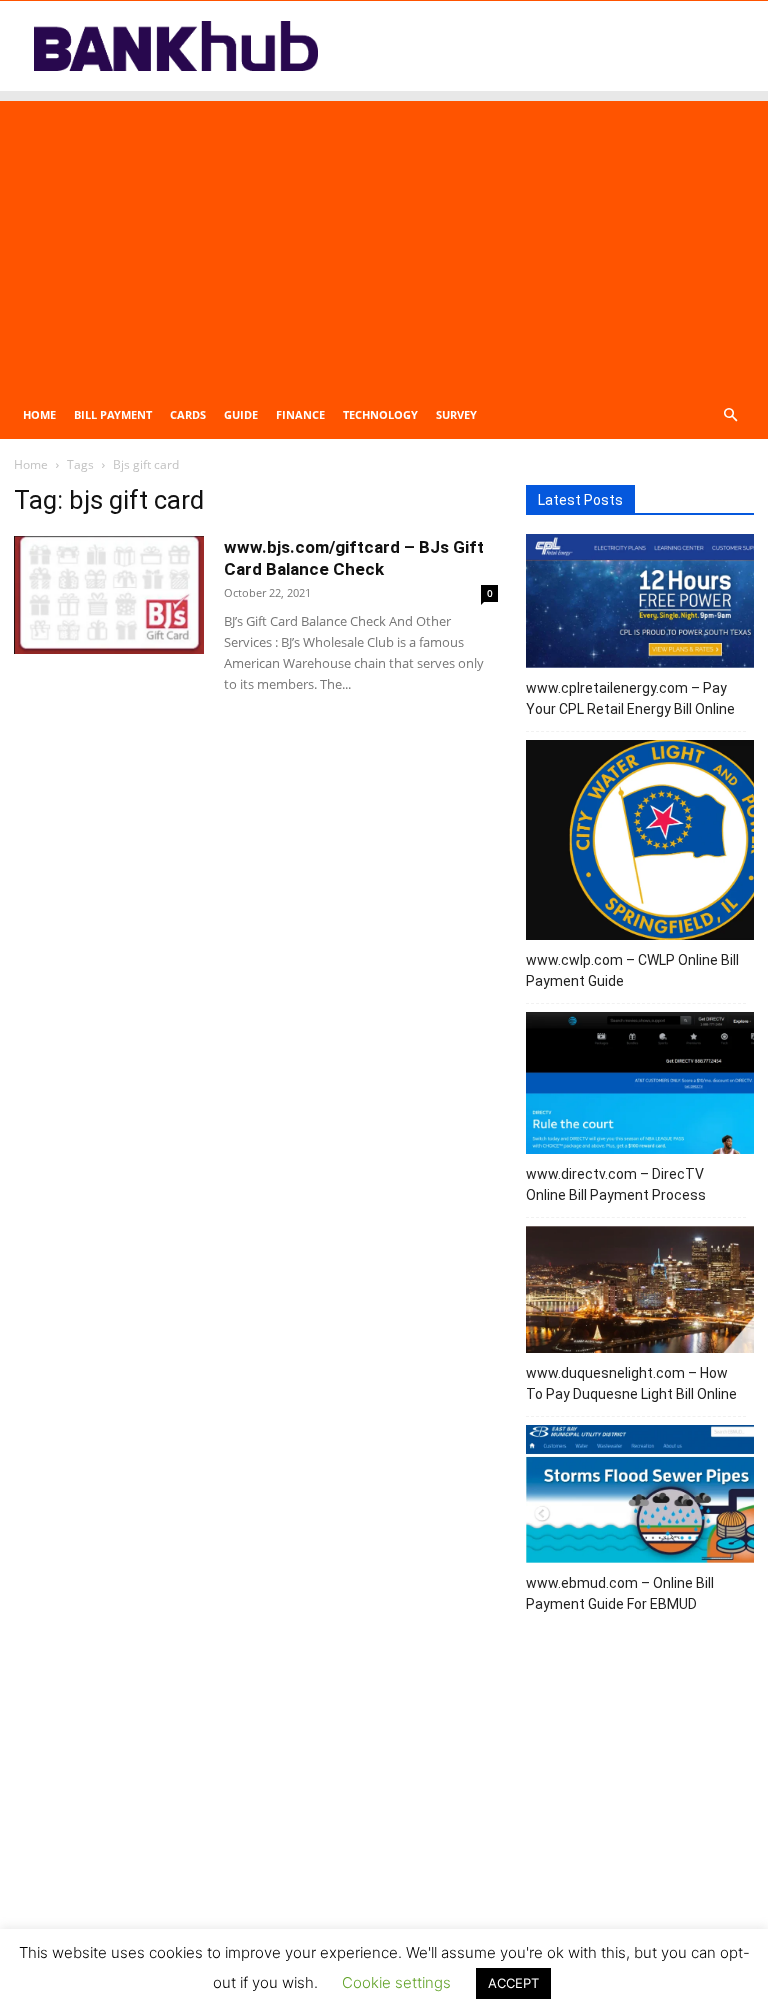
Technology (380, 414)
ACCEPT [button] (513, 1983)
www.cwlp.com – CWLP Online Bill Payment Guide (632, 970)
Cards (188, 414)
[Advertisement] (384, 241)
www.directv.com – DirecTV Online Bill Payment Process (616, 1184)
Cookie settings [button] (396, 1982)
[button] (730, 415)
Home (39, 414)
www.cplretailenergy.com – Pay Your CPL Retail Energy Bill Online (630, 698)
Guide (241, 414)
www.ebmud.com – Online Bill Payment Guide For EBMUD (620, 1593)
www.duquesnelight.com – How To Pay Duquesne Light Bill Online (631, 1383)
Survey (456, 414)
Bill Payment (113, 414)
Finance (300, 414)
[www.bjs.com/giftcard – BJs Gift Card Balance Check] (109, 595)
